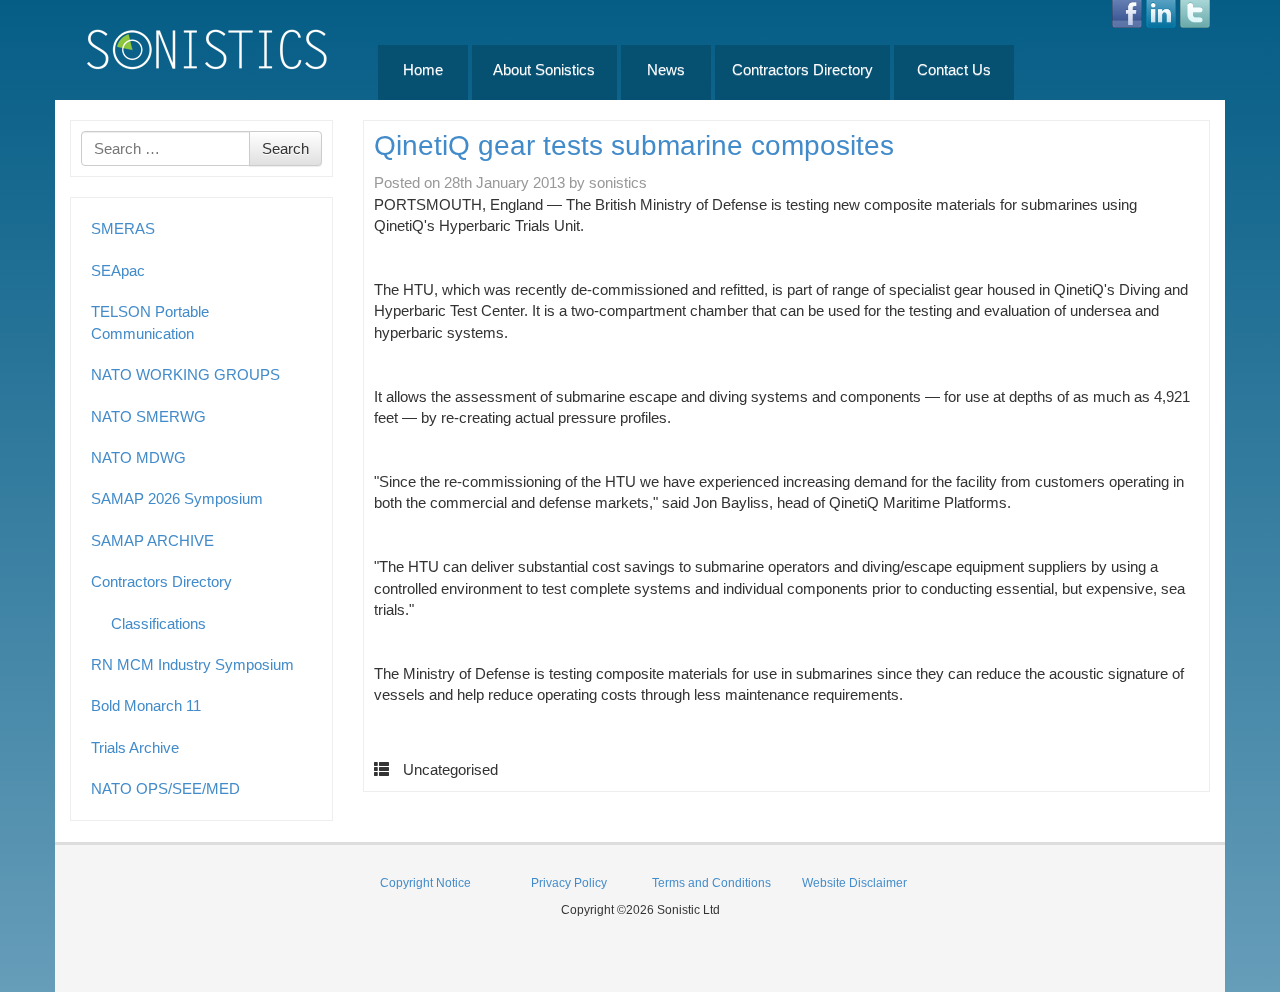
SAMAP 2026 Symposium (177, 498)
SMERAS (123, 228)
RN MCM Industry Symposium (192, 664)
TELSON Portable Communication (150, 322)
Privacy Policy (569, 883)
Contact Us (954, 69)
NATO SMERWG (148, 416)
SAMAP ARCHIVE (152, 540)
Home (423, 69)
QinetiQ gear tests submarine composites (634, 145)
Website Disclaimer (854, 883)
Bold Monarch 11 (146, 705)
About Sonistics (544, 69)
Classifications (158, 623)
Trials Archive (135, 747)
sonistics (618, 182)
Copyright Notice (425, 883)
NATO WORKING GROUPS (185, 374)
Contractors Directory (802, 69)
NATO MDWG (138, 457)
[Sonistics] (208, 48)
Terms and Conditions (711, 883)
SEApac (118, 270)
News (666, 69)
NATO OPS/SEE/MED (165, 788)
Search (285, 148)
